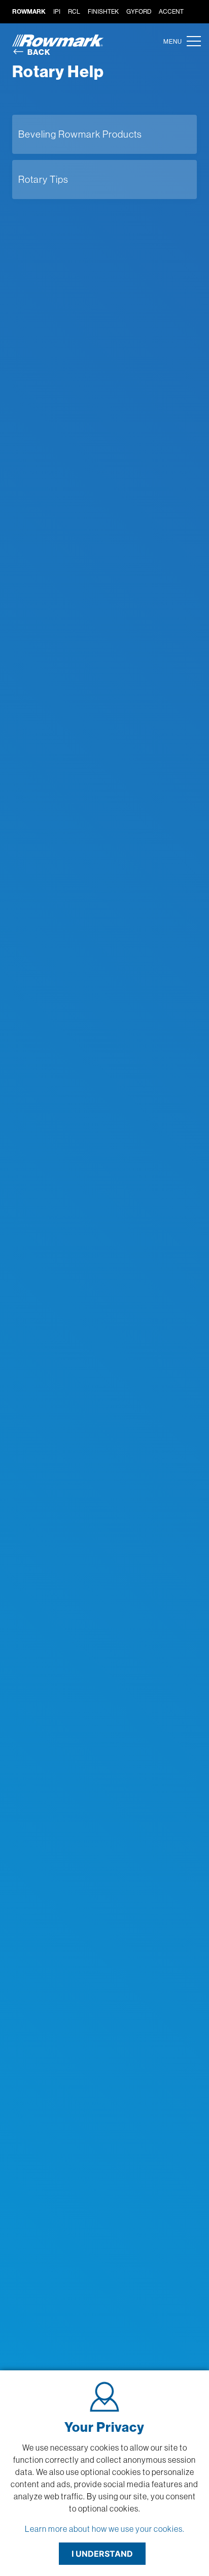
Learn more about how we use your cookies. (105, 2529)
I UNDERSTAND (102, 2554)
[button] (191, 41)
